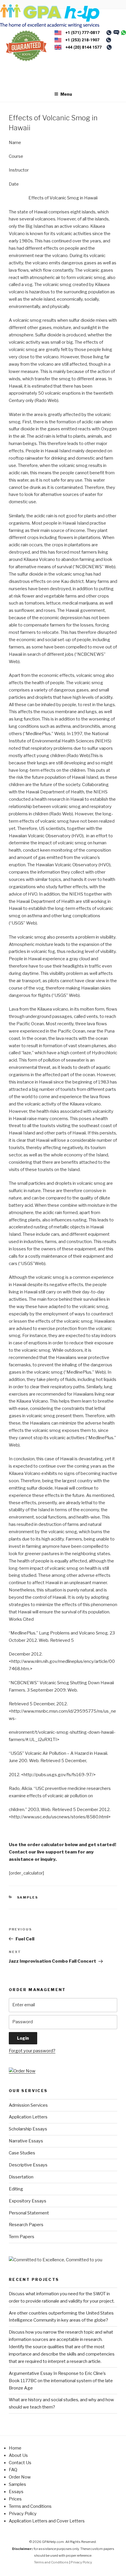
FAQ (13, 2470)
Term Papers (22, 2237)
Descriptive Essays (28, 2165)
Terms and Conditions (30, 2506)
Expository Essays (28, 2201)
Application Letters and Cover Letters (47, 2521)
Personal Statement (29, 2213)
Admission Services (28, 2105)
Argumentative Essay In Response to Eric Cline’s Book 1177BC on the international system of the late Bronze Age (61, 2381)
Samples (28, 1897)
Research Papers (26, 2225)
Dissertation (21, 2177)
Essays (16, 2492)
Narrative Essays (26, 2141)
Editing (16, 2189)
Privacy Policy (23, 2514)
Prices (15, 2499)
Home (15, 2448)
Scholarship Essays (28, 2129)
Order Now (20, 2477)
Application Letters (28, 2117)
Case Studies (22, 2153)
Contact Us (20, 2463)
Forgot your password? (32, 2051)
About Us (18, 2455)
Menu (66, 94)
